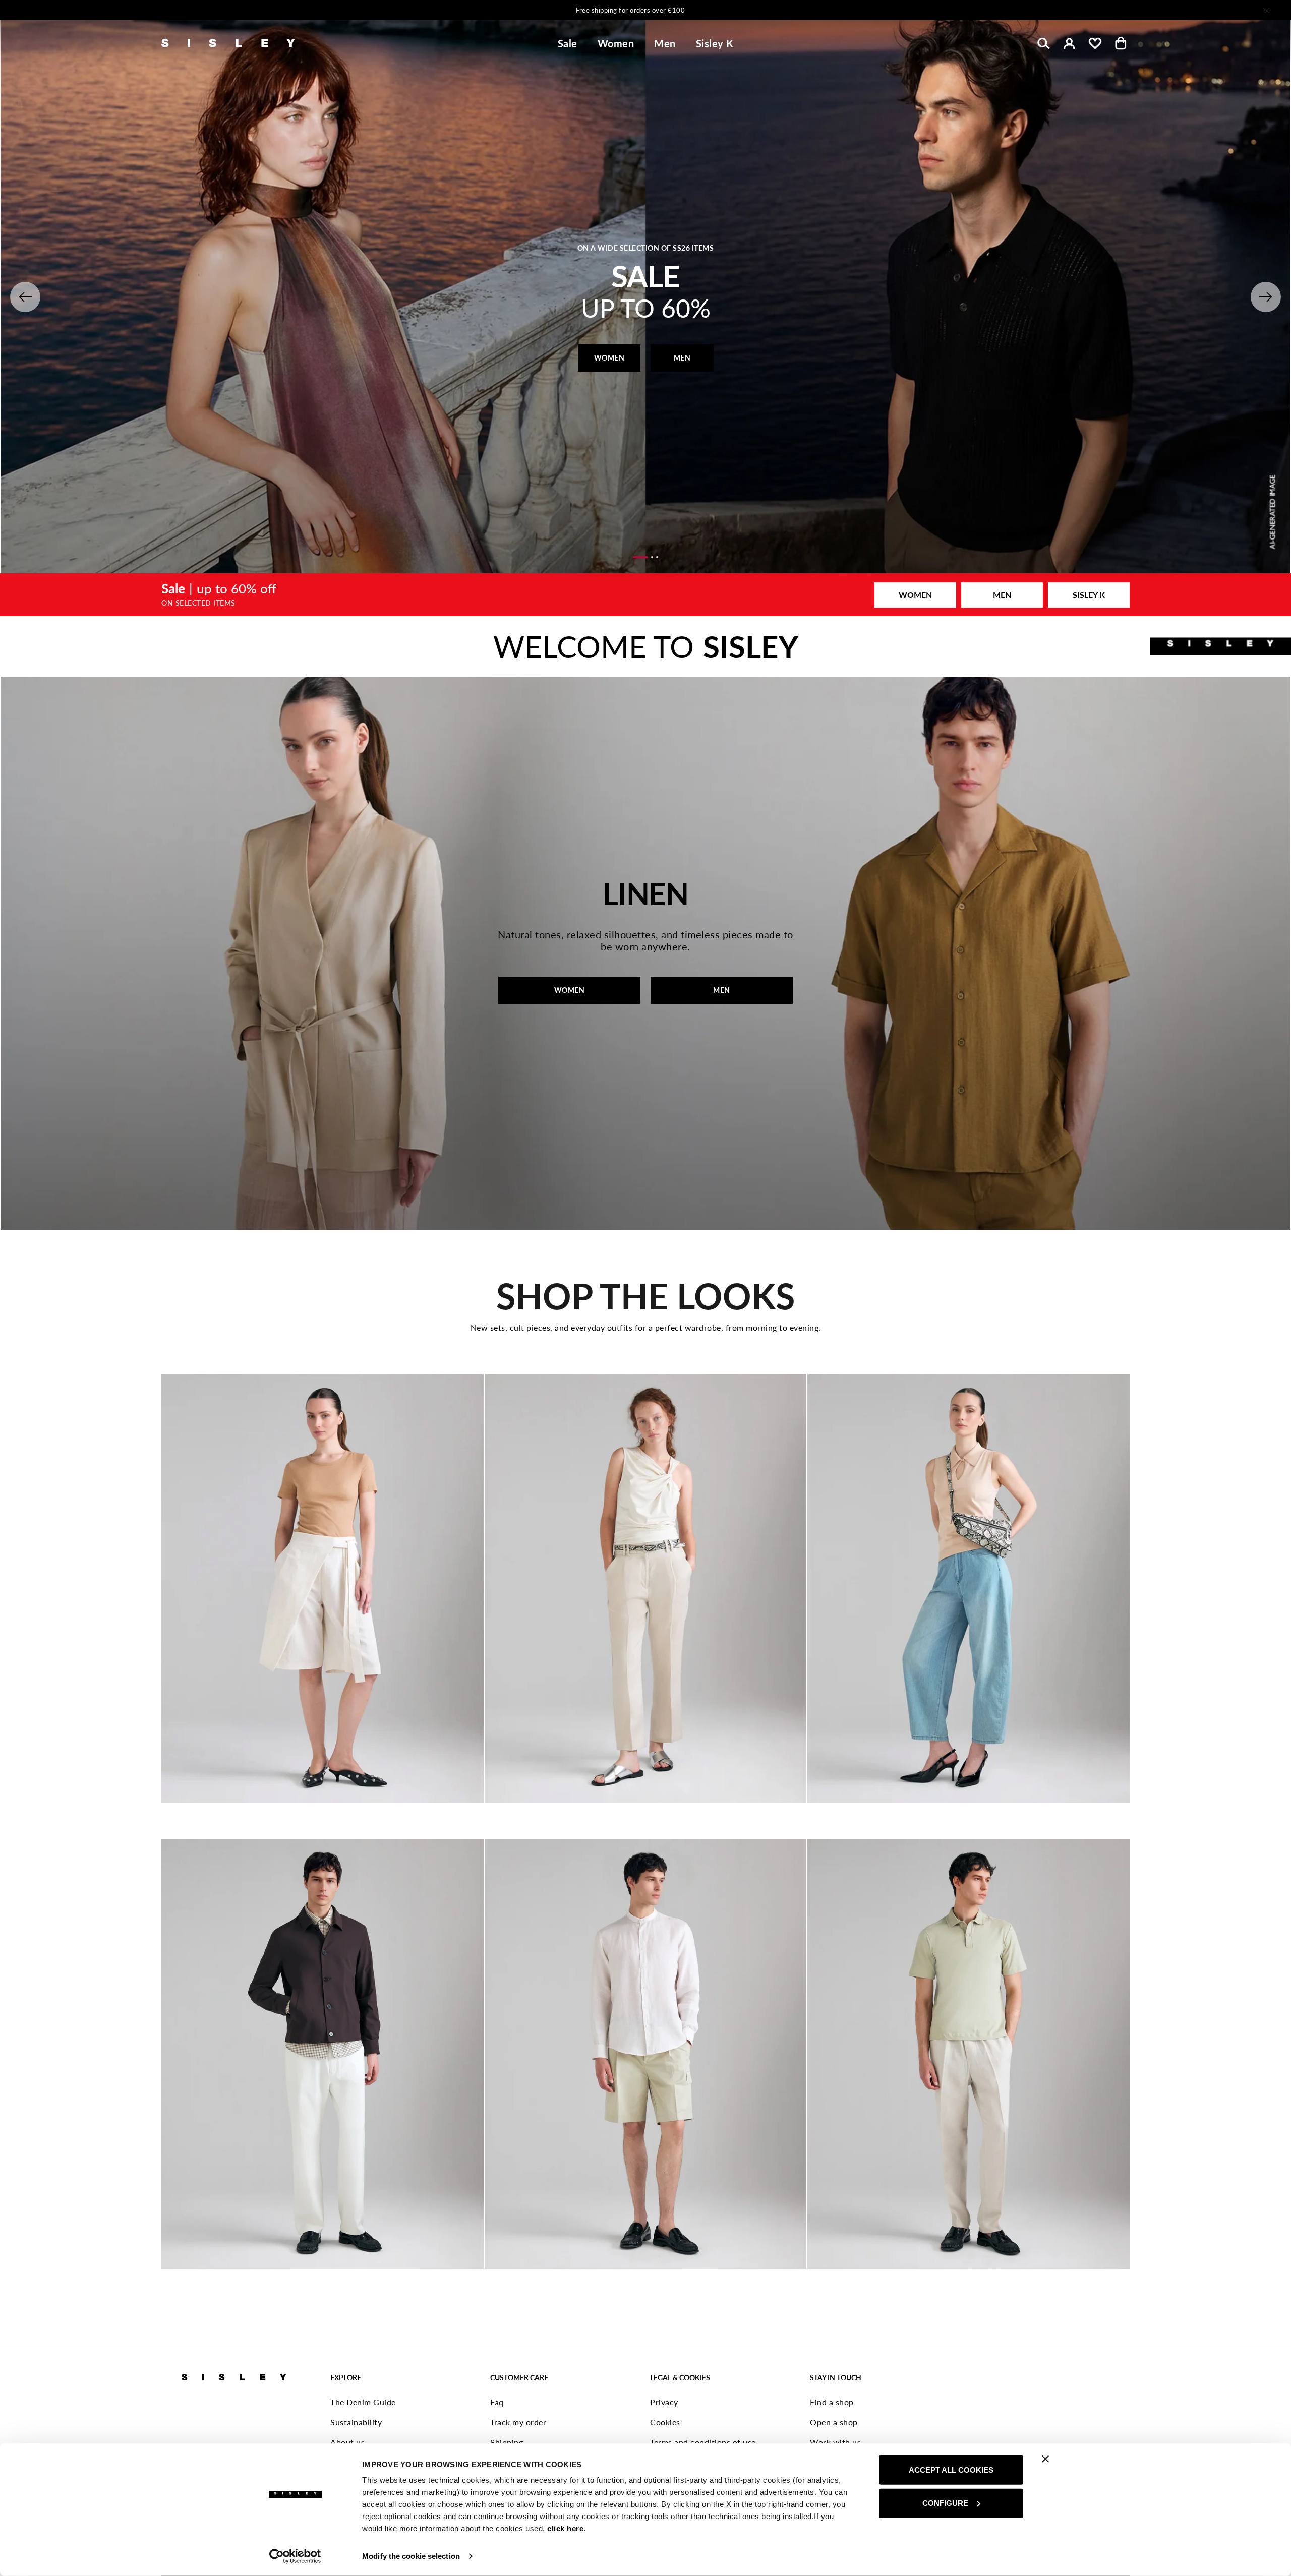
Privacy (664, 2402)
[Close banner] (1045, 2459)
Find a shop (832, 2402)
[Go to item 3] (657, 557)
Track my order (518, 2422)
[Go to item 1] (640, 557)
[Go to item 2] (652, 557)
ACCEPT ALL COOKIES (951, 2470)
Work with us (835, 2442)
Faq (497, 2402)
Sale (568, 43)
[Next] (779, 10)
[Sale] (645, 594)
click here (565, 2528)
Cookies (665, 2422)
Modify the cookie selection (411, 2556)
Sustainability (356, 2422)
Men (665, 43)
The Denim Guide (363, 2402)
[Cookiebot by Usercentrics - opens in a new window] (295, 2556)
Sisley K (715, 43)
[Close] (1267, 10)
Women (616, 43)
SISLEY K (1089, 595)
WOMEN (609, 358)
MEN (682, 358)
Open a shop (834, 2422)
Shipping (507, 2442)
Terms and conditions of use (703, 2442)
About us (347, 2442)
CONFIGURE (945, 2503)
